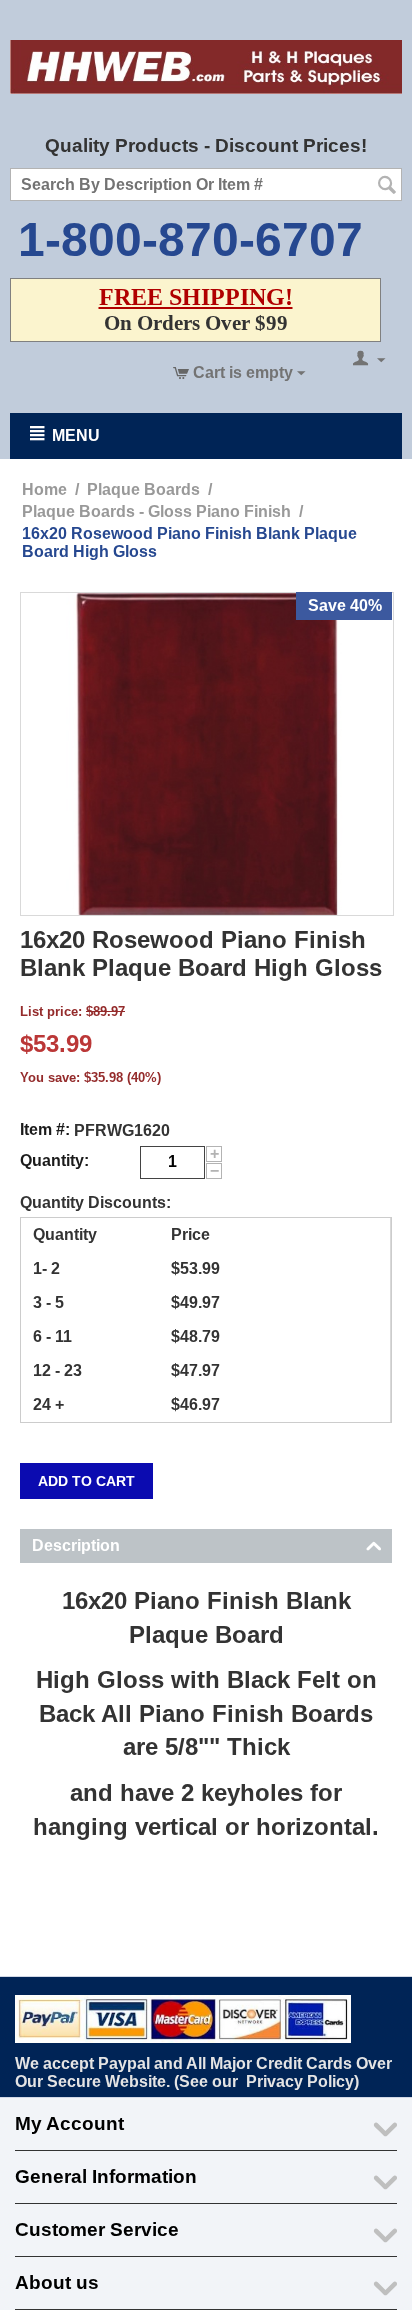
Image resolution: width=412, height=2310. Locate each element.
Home (44, 489)
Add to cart (86, 1481)
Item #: (45, 1129)
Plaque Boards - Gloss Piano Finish (156, 511)
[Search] (387, 186)
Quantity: (54, 1160)
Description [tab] (76, 1545)
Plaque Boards (143, 489)
